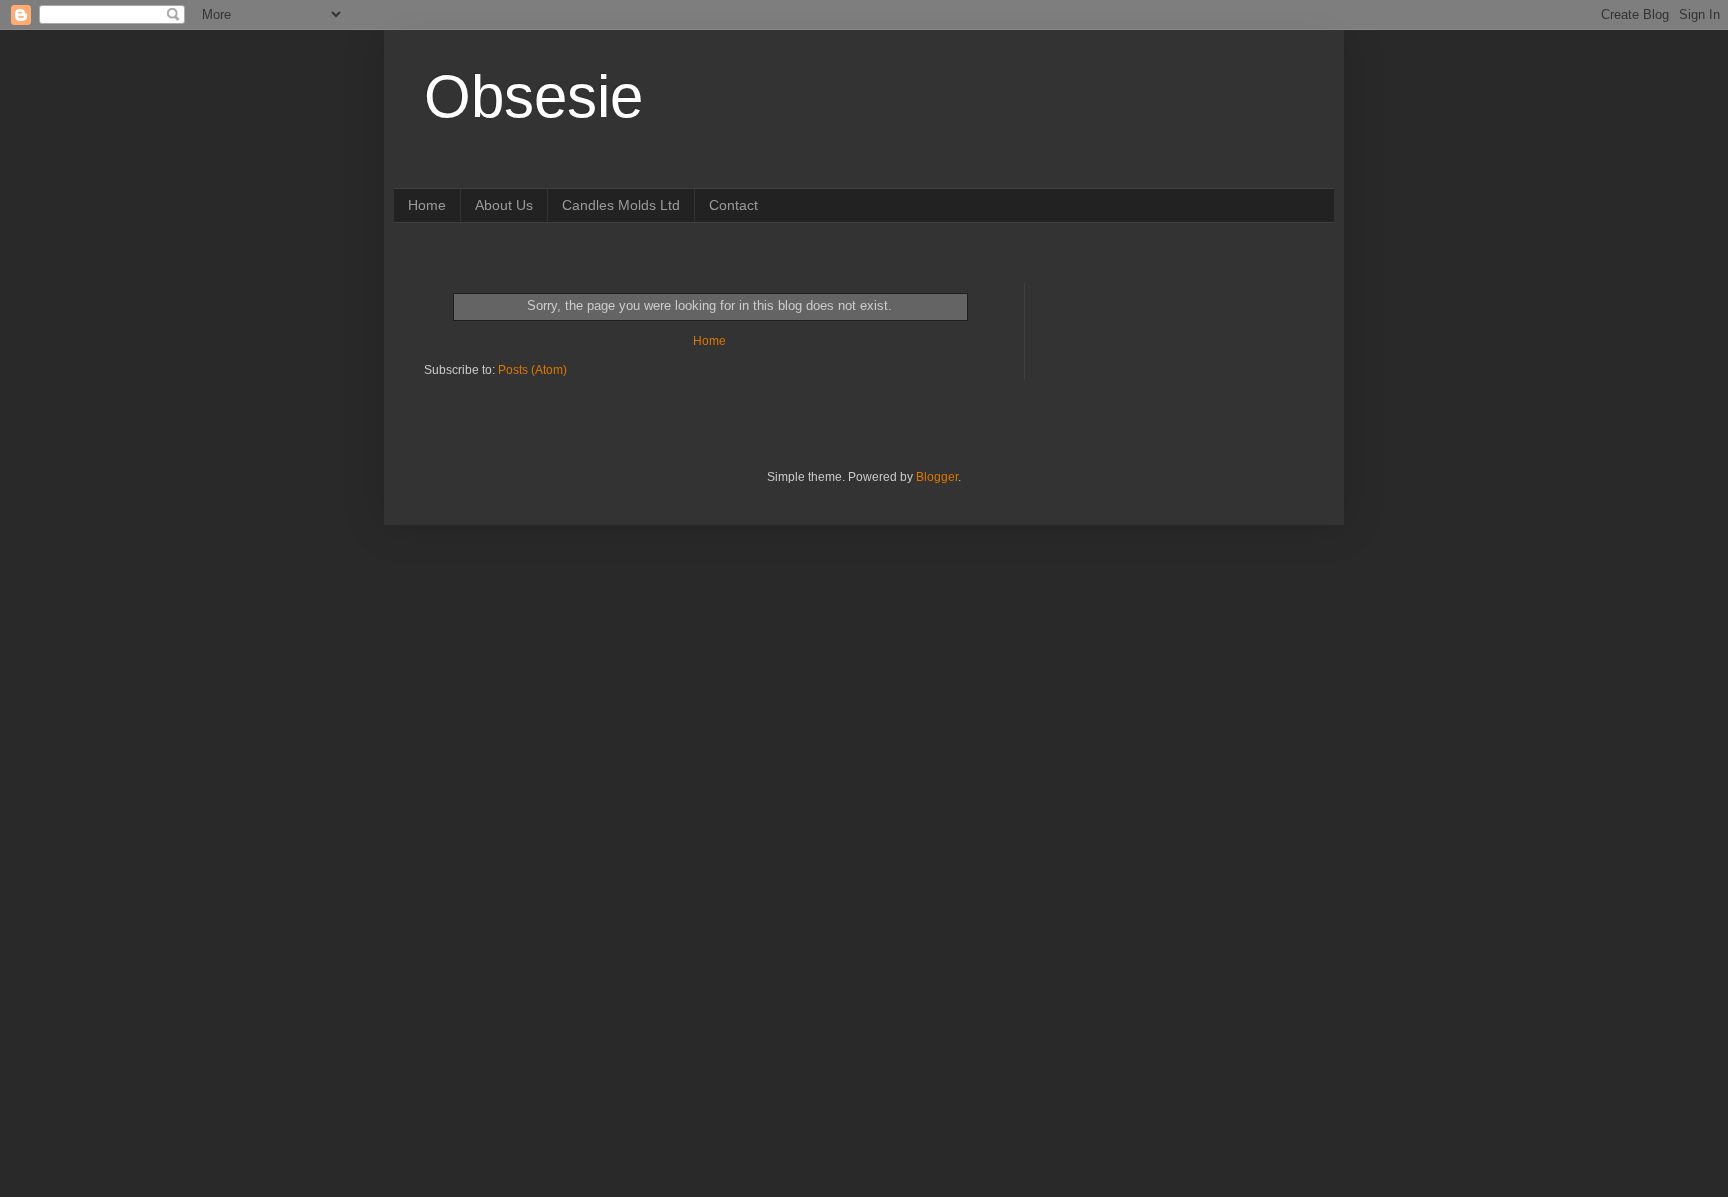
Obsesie (533, 96)
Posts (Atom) (532, 370)
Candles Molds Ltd (621, 205)
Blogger (937, 477)
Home (427, 205)
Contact (733, 205)
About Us (504, 205)
